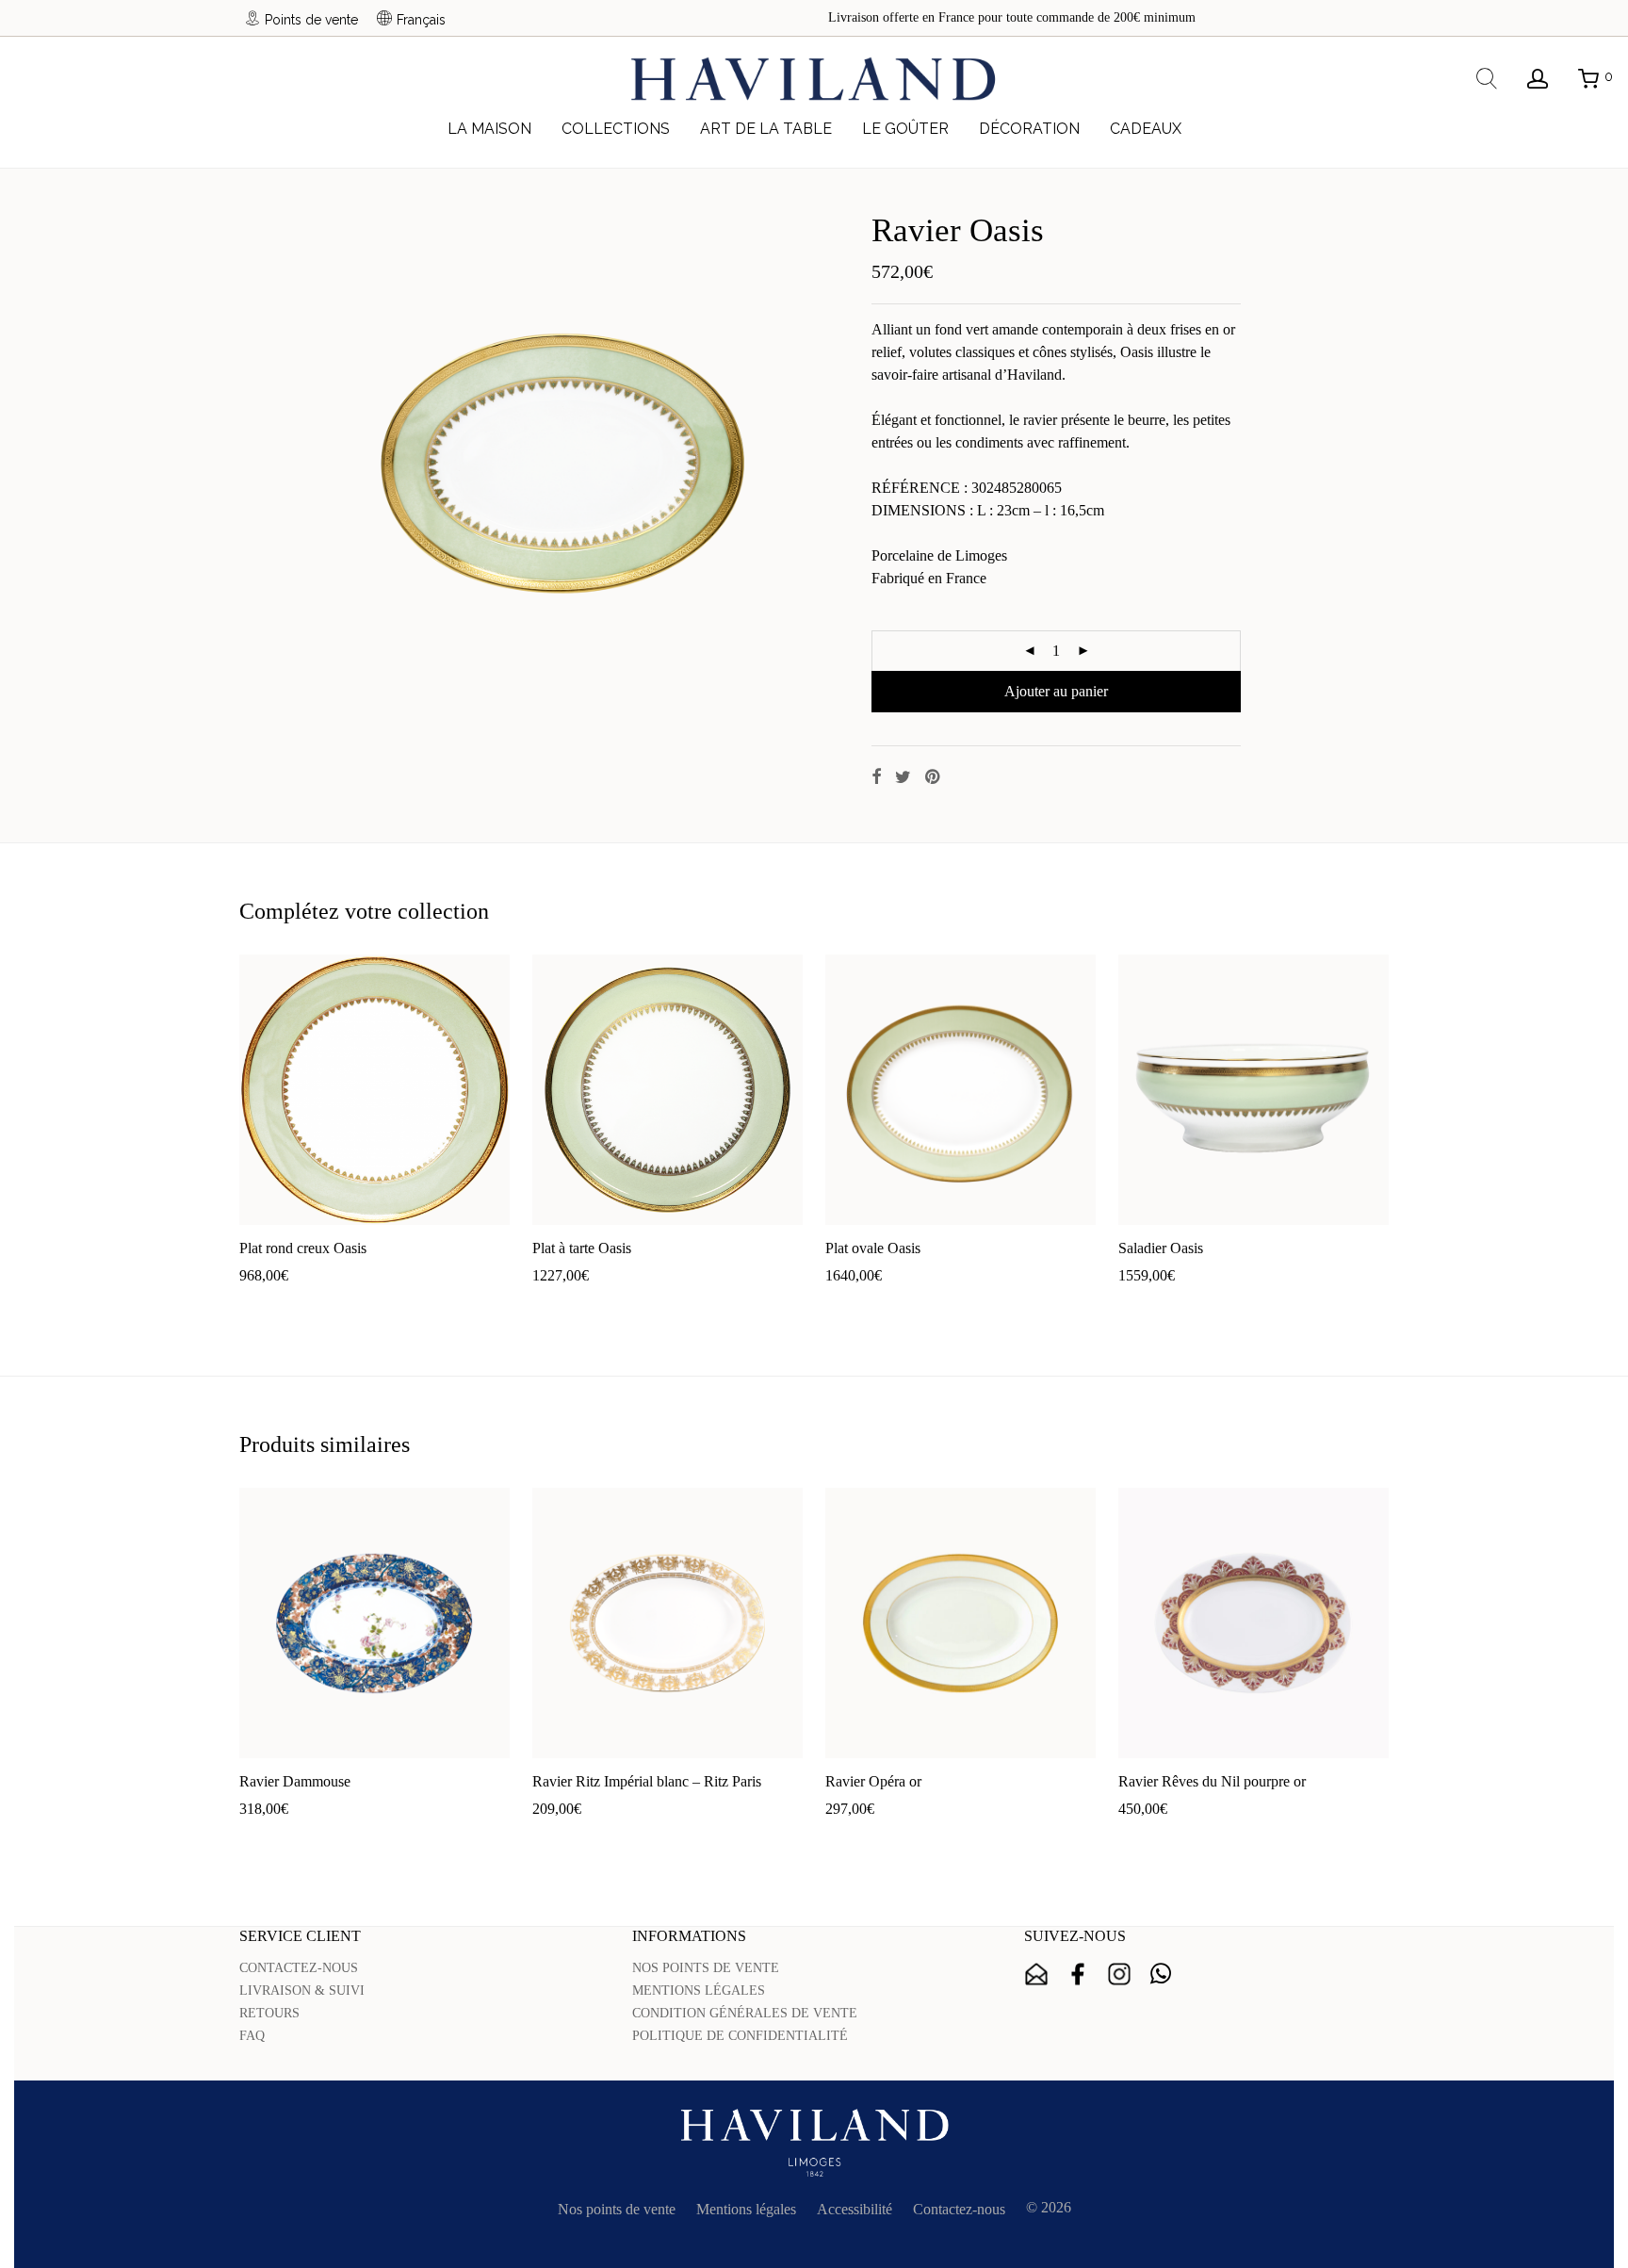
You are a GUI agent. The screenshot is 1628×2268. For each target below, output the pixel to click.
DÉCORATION (1029, 129)
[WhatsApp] (1161, 1974)
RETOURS (269, 2013)
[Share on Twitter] (903, 777)
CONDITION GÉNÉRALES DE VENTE (745, 2013)
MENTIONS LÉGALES (699, 1991)
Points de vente (311, 19)
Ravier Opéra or (873, 1781)
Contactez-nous (959, 2209)
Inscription (1036, 1974)
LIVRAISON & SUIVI (302, 1991)
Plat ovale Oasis (873, 1248)
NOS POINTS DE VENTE (706, 1968)
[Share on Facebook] (876, 777)
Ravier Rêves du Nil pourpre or (1212, 1781)
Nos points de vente (617, 2209)
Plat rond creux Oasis (303, 1248)
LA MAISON (489, 129)
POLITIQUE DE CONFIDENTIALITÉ (740, 2036)
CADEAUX (1146, 129)
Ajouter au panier (1056, 691)
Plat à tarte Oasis (582, 1248)
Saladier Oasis (1161, 1248)
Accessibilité (855, 2209)
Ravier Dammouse (295, 1781)
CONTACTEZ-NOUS (299, 1968)
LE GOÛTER (905, 129)
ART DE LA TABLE (766, 129)
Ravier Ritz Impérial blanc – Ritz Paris (647, 1781)
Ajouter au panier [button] (282, 1305)
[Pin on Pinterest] (934, 777)
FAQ (252, 2036)
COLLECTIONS (616, 129)
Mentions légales (746, 2209)
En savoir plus (385, 1305)
